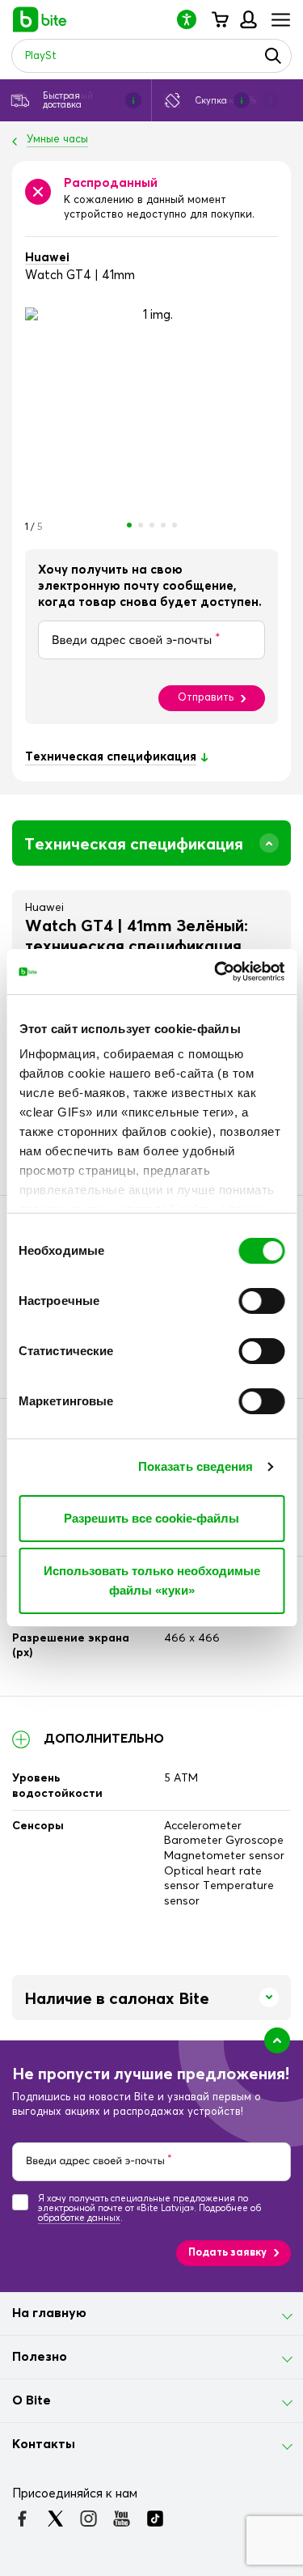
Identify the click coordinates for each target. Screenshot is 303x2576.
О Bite (32, 2400)
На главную (49, 2313)
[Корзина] (219, 19)
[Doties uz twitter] (55, 2519)
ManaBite (248, 19)
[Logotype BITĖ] (40, 19)
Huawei (47, 258)
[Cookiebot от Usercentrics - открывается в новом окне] (216, 972)
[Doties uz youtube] (122, 2519)
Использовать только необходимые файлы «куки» (152, 1580)
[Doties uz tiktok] (155, 2519)
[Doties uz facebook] (22, 2519)
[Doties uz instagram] (88, 2519)
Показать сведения (196, 1466)
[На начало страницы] (277, 2040)
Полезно (40, 2357)
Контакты (44, 2444)
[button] (193, 19)
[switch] (261, 1301)
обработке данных (79, 2218)
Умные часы (57, 140)
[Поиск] (273, 56)
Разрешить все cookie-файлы (151, 1518)
